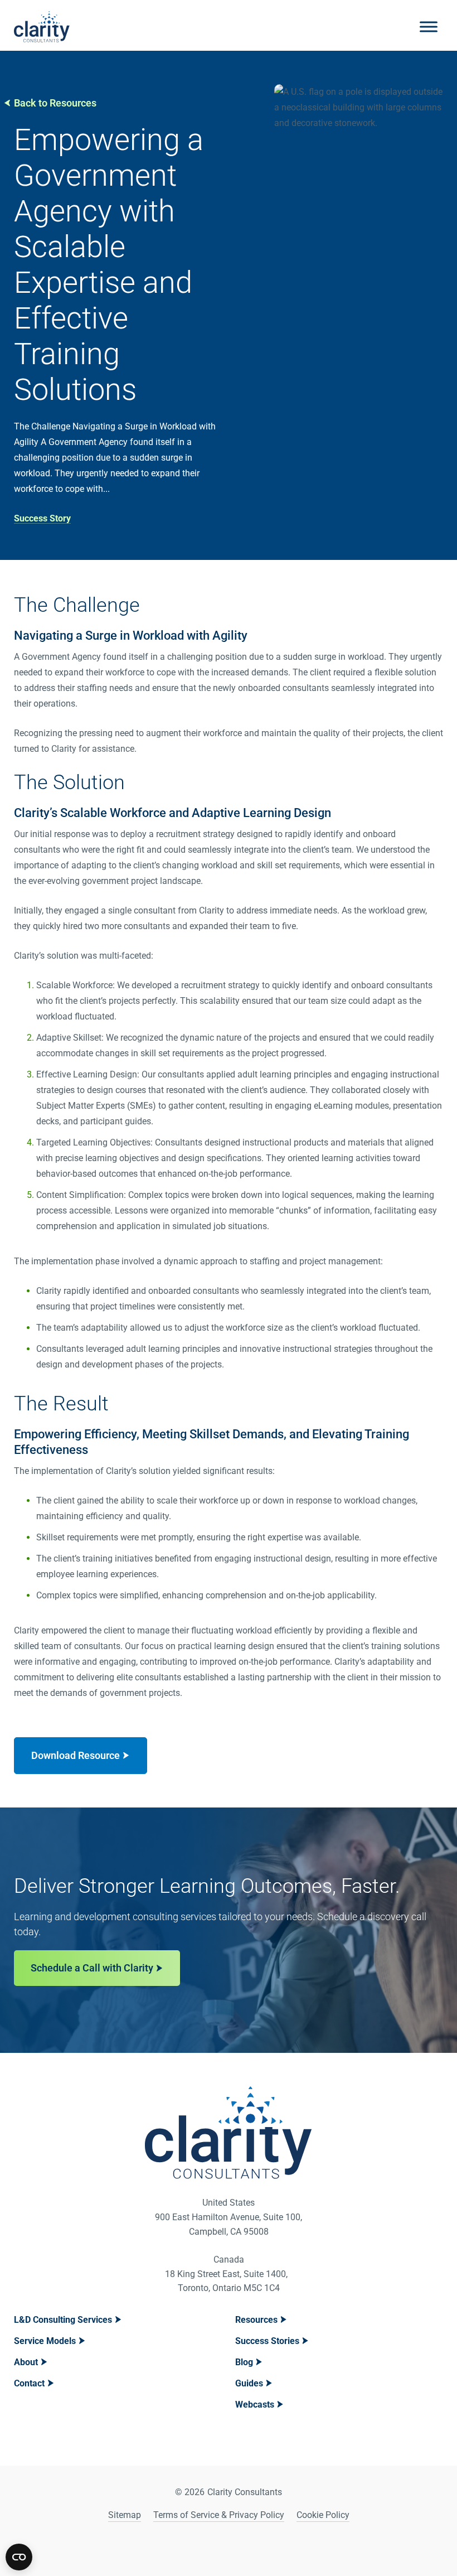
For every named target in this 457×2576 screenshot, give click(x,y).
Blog (244, 2362)
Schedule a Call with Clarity (92, 1968)
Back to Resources (55, 103)
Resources (256, 2320)
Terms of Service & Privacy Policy (219, 2515)
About (26, 2362)
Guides (249, 2383)
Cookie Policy (323, 2515)
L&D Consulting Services (63, 2320)
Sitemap (125, 2515)
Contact (29, 2383)
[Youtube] (243, 2548)
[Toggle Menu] (429, 26)
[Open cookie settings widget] (19, 2557)
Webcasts (255, 2405)
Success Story (42, 518)
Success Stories (267, 2341)
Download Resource (76, 1755)
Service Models (45, 2341)
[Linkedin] (215, 2548)
